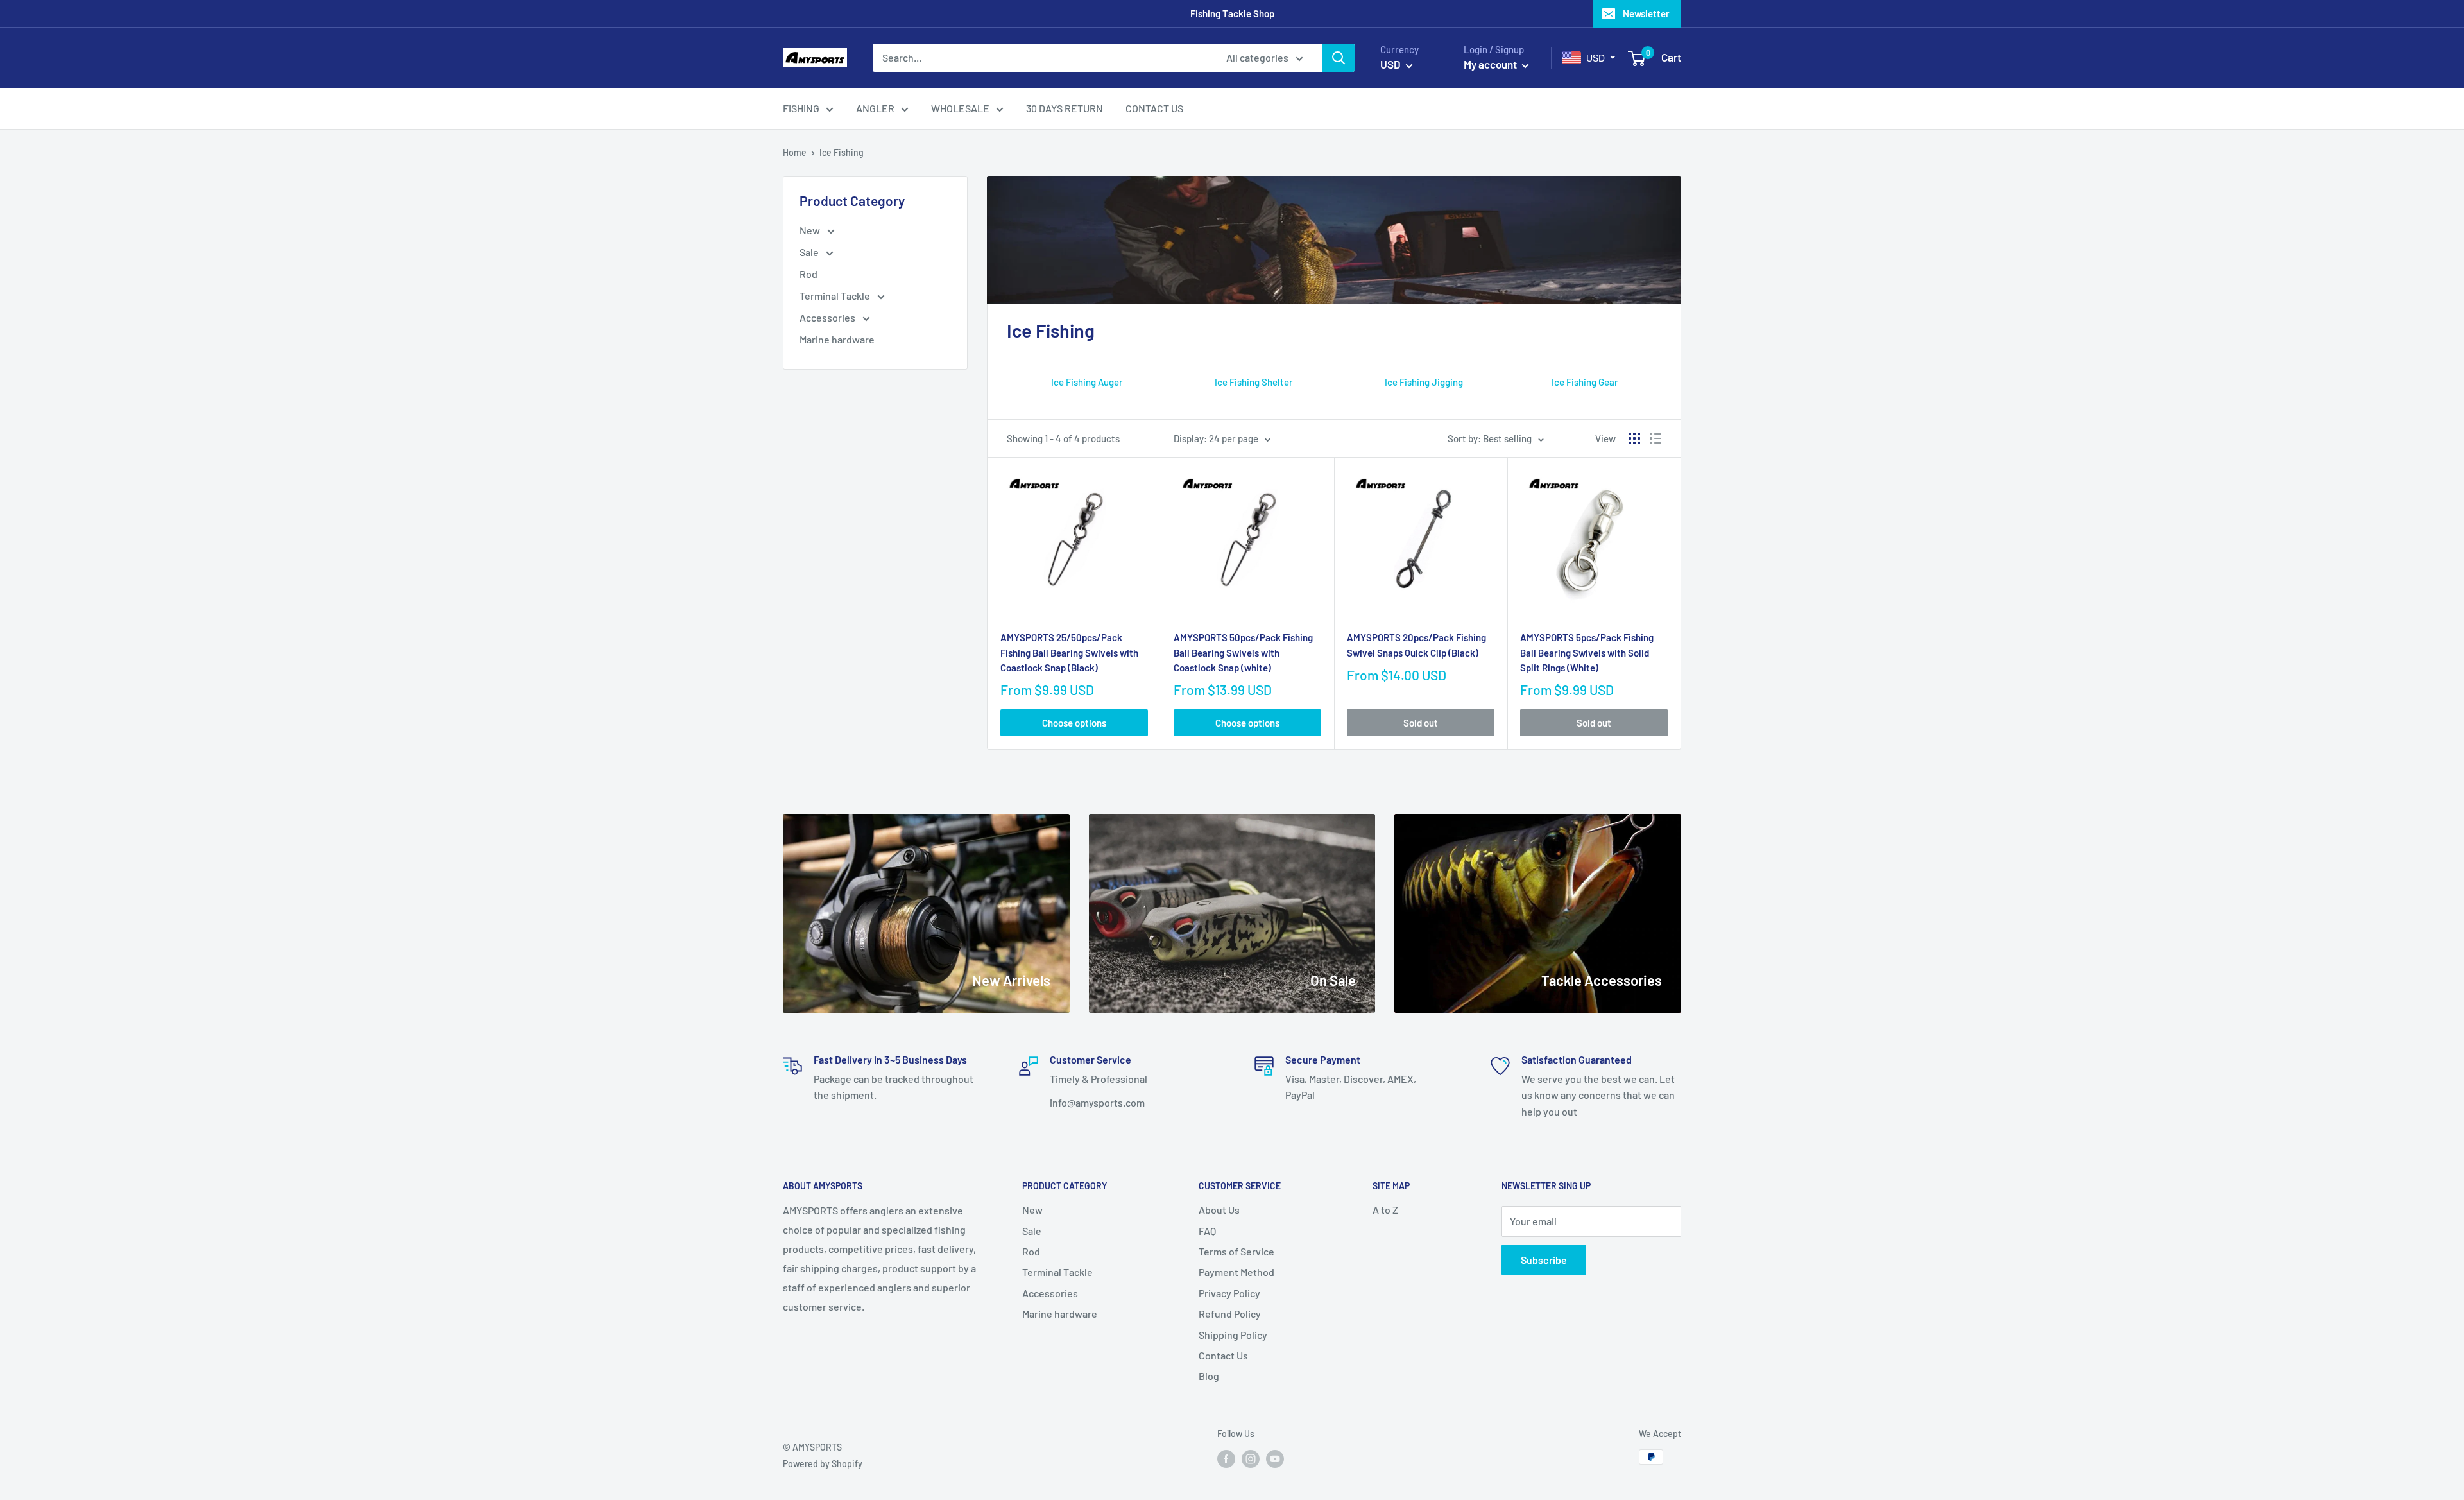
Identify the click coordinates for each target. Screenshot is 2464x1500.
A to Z (1385, 1210)
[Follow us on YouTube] (1275, 1458)
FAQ (1207, 1231)
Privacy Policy (1229, 1293)
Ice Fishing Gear (1585, 382)
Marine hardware (837, 339)
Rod (809, 274)
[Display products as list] (1656, 438)
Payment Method (1236, 1272)
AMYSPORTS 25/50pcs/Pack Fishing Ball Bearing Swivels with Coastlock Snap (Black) (1069, 652)
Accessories (828, 317)
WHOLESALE (960, 108)
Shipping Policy (1233, 1335)
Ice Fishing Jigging (1424, 382)
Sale (810, 252)
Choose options (1074, 723)
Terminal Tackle (836, 296)
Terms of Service (1236, 1251)
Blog (1209, 1376)
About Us (1219, 1210)
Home (795, 152)
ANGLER (875, 108)
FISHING (801, 108)
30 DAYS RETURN (1065, 108)
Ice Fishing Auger (1087, 382)
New (811, 230)
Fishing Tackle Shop (1232, 13)
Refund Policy (1230, 1314)
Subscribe (1544, 1260)
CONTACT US (1154, 108)
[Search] (1339, 58)
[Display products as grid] (1634, 438)
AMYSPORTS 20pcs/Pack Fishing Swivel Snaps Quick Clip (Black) (1416, 645)
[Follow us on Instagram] (1251, 1458)
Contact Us (1223, 1355)
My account (1491, 64)
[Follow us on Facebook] (1226, 1458)
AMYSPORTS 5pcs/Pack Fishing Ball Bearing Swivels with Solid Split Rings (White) (1587, 652)
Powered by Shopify (823, 1464)
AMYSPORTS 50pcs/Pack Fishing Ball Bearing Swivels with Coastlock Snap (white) (1243, 652)
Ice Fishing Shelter (1253, 382)
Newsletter (1646, 13)
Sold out (1421, 723)
